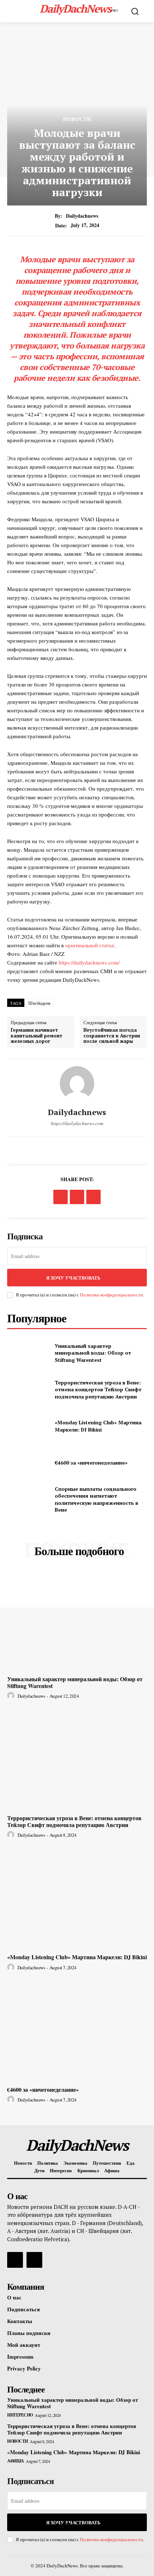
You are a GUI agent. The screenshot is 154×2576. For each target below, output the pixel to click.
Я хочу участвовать (73, 1278)
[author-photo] (12, 1696)
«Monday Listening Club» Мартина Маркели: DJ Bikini (98, 1426)
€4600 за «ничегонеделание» (91, 1463)
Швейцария (40, 1003)
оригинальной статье (90, 945)
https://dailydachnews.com (77, 1123)
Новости (77, 119)
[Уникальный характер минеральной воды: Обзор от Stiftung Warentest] (28, 1353)
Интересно (20, 2415)
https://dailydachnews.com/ (89, 962)
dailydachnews (82, 216)
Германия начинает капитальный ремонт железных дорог (37, 1036)
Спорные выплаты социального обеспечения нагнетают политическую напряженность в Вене (97, 1499)
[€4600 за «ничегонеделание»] (28, 1463)
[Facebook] (61, 1197)
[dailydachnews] (77, 1083)
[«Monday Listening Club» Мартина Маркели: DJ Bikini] (28, 1426)
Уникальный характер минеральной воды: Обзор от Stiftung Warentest (93, 1353)
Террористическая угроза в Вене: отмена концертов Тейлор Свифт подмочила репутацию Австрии (98, 1389)
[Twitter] (77, 1197)
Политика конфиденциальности (111, 1295)
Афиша (16, 2461)
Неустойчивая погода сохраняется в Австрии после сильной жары (112, 1036)
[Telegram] (93, 1197)
